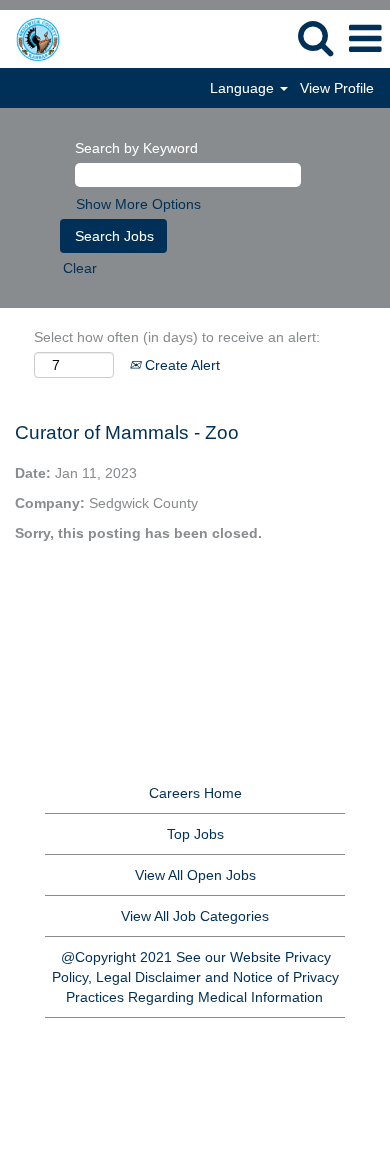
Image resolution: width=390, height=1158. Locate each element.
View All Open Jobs (195, 875)
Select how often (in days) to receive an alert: (177, 337)
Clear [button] (80, 268)
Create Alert (180, 365)
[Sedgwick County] (63, 38)
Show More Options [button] (138, 204)
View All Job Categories (195, 916)
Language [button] (244, 88)
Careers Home (195, 793)
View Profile (337, 88)
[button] (365, 38)
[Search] (315, 37)
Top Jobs (195, 834)
